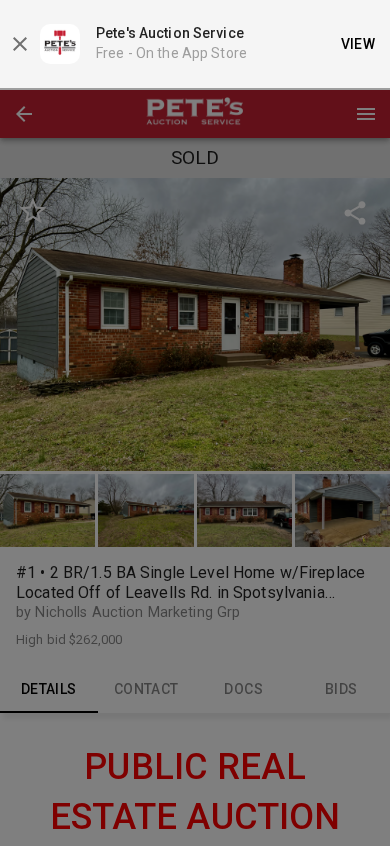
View (358, 44)
